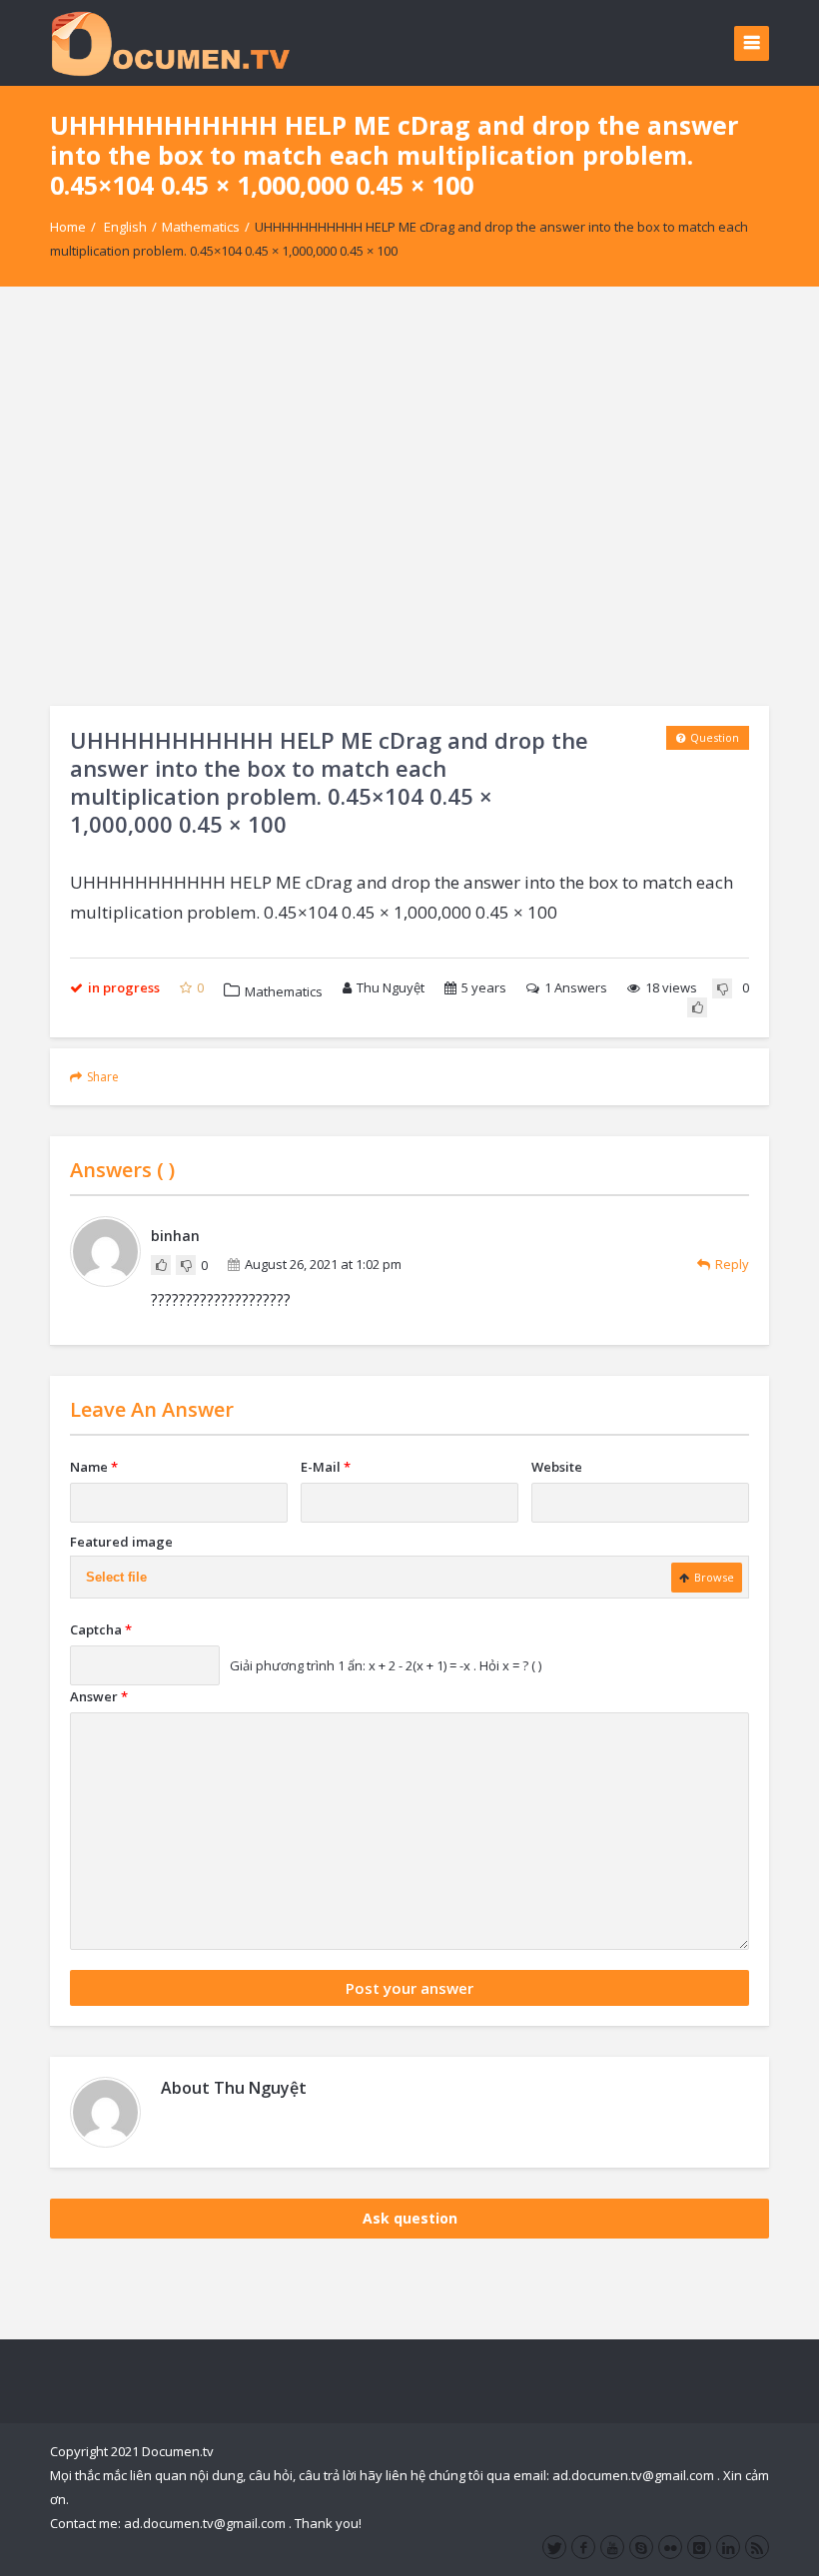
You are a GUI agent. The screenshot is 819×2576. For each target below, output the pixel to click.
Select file (116, 1577)
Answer (99, 1696)
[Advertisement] (409, 496)
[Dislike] (722, 988)
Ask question (410, 2218)
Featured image (121, 1542)
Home (68, 227)
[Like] (697, 1007)
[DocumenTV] (170, 42)
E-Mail (326, 1467)
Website (557, 1467)
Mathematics (201, 227)
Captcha (101, 1629)
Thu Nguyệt (391, 987)
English (125, 227)
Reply (732, 1264)
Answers (576, 987)
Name (94, 1467)
